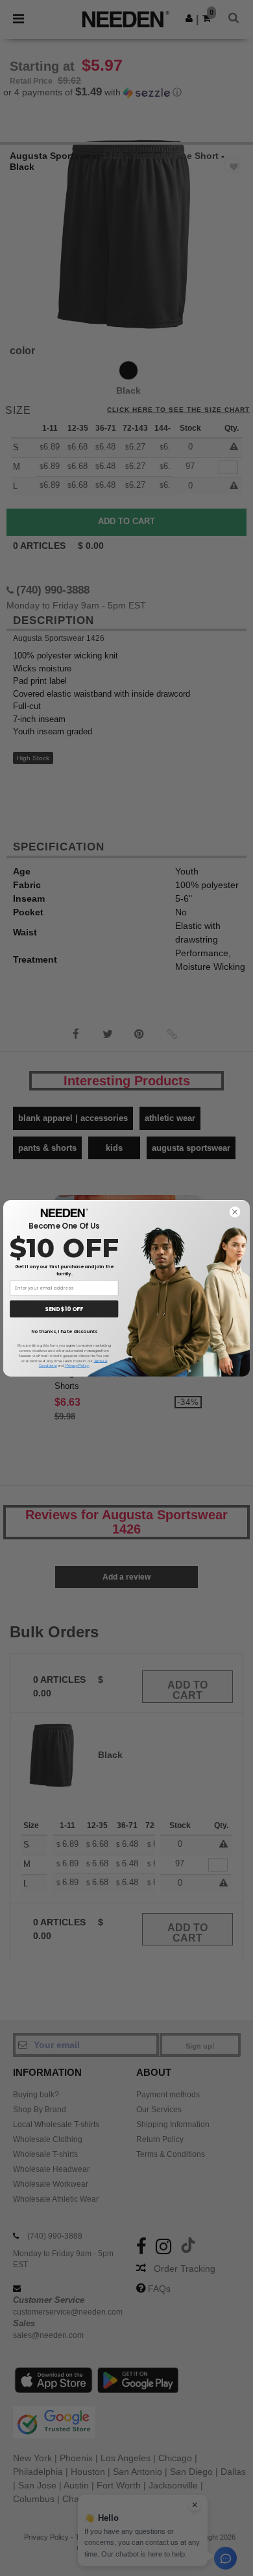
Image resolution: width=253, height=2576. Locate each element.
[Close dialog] (235, 1211)
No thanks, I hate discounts (64, 1331)
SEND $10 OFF (64, 1308)
